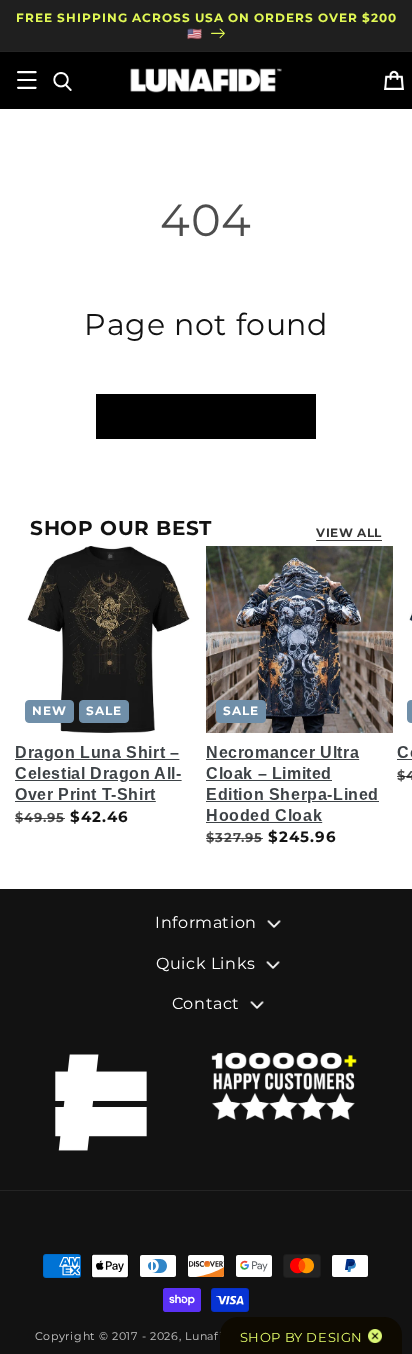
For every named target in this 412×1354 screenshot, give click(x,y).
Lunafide (211, 1336)
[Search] (61, 80)
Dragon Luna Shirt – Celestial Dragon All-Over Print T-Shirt (98, 773)
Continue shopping (206, 415)
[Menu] (27, 80)
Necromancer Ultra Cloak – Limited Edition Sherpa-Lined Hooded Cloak (292, 783)
